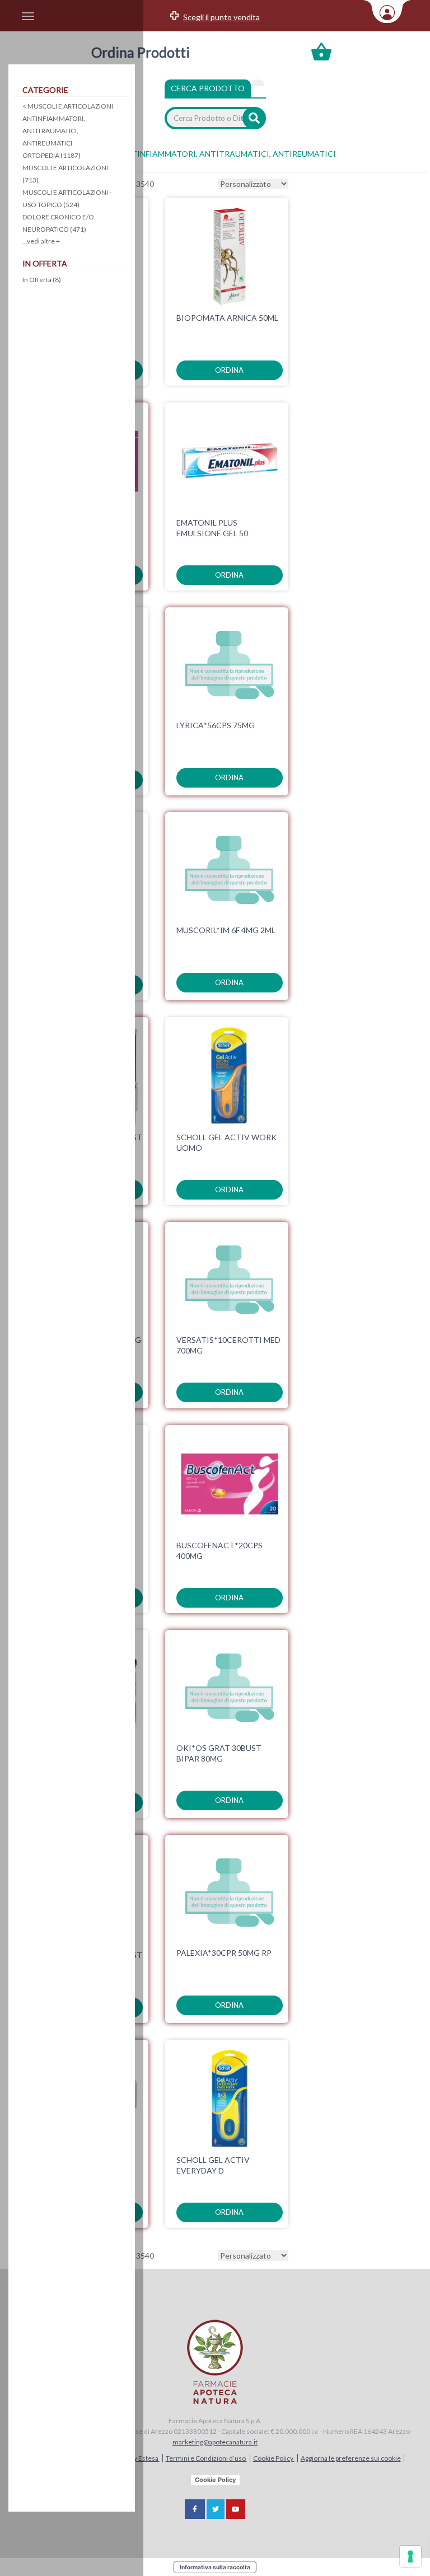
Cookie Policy (274, 2458)
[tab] (258, 83)
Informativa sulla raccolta (215, 2567)
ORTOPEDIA (52, 155)
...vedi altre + (41, 241)
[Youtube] (236, 2509)
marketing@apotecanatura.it (215, 2442)
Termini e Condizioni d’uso (206, 2458)
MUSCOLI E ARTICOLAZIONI (68, 106)
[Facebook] (195, 2509)
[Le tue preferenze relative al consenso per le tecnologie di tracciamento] (410, 2556)
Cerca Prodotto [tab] (208, 88)
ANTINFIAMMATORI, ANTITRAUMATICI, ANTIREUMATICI (54, 131)
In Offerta (42, 280)
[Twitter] (216, 2509)
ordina (229, 370)
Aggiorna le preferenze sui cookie (351, 2458)
